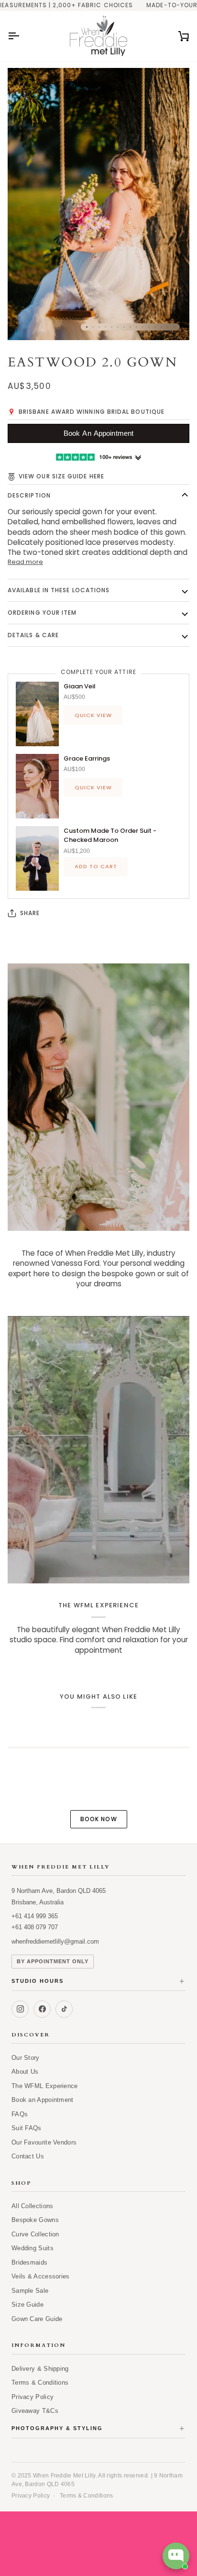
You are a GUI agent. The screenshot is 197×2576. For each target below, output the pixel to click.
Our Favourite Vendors (44, 2142)
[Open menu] (22, 36)
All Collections (33, 2206)
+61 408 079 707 (35, 1927)
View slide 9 (137, 327)
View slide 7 (124, 327)
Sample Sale (30, 2291)
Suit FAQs (27, 2128)
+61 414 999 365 (35, 1916)
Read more (25, 562)
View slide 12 (155, 327)
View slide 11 (149, 327)
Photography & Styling (98, 2429)
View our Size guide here (61, 476)
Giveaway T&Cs (35, 2411)
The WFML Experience (45, 2086)
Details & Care (33, 635)
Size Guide (27, 2305)
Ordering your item (42, 613)
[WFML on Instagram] (20, 2009)
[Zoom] (26, 322)
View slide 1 (87, 327)
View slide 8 (130, 327)
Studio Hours (98, 1982)
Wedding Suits (33, 2248)
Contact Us (28, 2156)
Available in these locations (59, 590)
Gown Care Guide (37, 2319)
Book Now (99, 1819)
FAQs (20, 2114)
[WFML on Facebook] (42, 2009)
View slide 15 (174, 327)
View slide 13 (161, 327)
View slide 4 (105, 327)
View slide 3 (99, 327)
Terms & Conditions (40, 2383)
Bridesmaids (29, 2262)
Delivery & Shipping (40, 2369)
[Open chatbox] (176, 2556)
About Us (25, 2072)
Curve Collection (35, 2234)
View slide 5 (112, 327)
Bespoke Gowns (35, 2220)
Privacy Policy (33, 2397)
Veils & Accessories (41, 2276)
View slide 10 (143, 327)
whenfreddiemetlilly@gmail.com (55, 1941)
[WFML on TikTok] (64, 2009)
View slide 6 (118, 327)
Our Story (26, 2058)
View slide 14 (168, 327)
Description (29, 495)
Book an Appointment (43, 2100)
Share (30, 913)
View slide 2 (93, 327)
